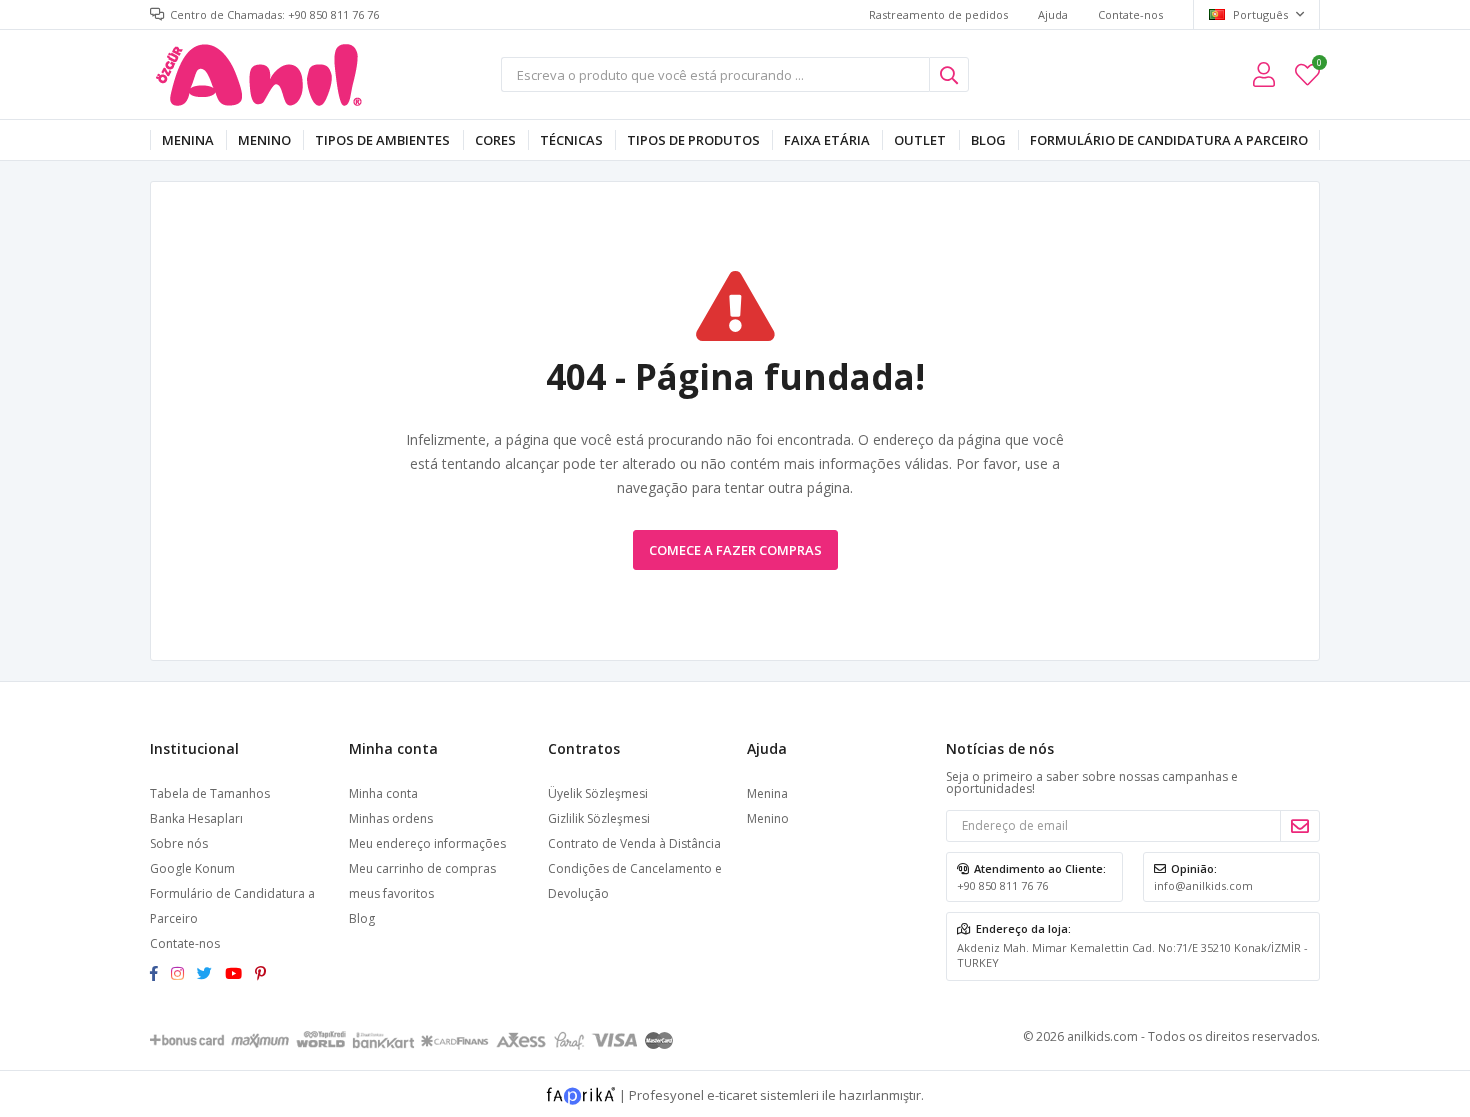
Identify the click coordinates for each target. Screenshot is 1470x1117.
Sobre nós (179, 843)
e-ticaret (732, 1094)
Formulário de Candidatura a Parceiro (1169, 140)
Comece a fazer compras (735, 550)
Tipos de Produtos (693, 140)
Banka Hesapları (196, 818)
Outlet (920, 140)
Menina (188, 140)
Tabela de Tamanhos (210, 793)
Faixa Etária (827, 140)
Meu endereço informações (427, 843)
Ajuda (1053, 14)
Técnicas (571, 140)
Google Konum (192, 868)
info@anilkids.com (1203, 885)
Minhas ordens (391, 818)
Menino (264, 140)
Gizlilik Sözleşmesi (599, 818)
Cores (495, 140)
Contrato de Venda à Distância (634, 843)
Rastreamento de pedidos (938, 14)
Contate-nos (1130, 14)
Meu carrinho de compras (422, 868)
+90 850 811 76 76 (1002, 885)
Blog (988, 140)
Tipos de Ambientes (382, 140)
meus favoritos (1318, 65)
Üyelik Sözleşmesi (598, 793)
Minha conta (383, 793)
